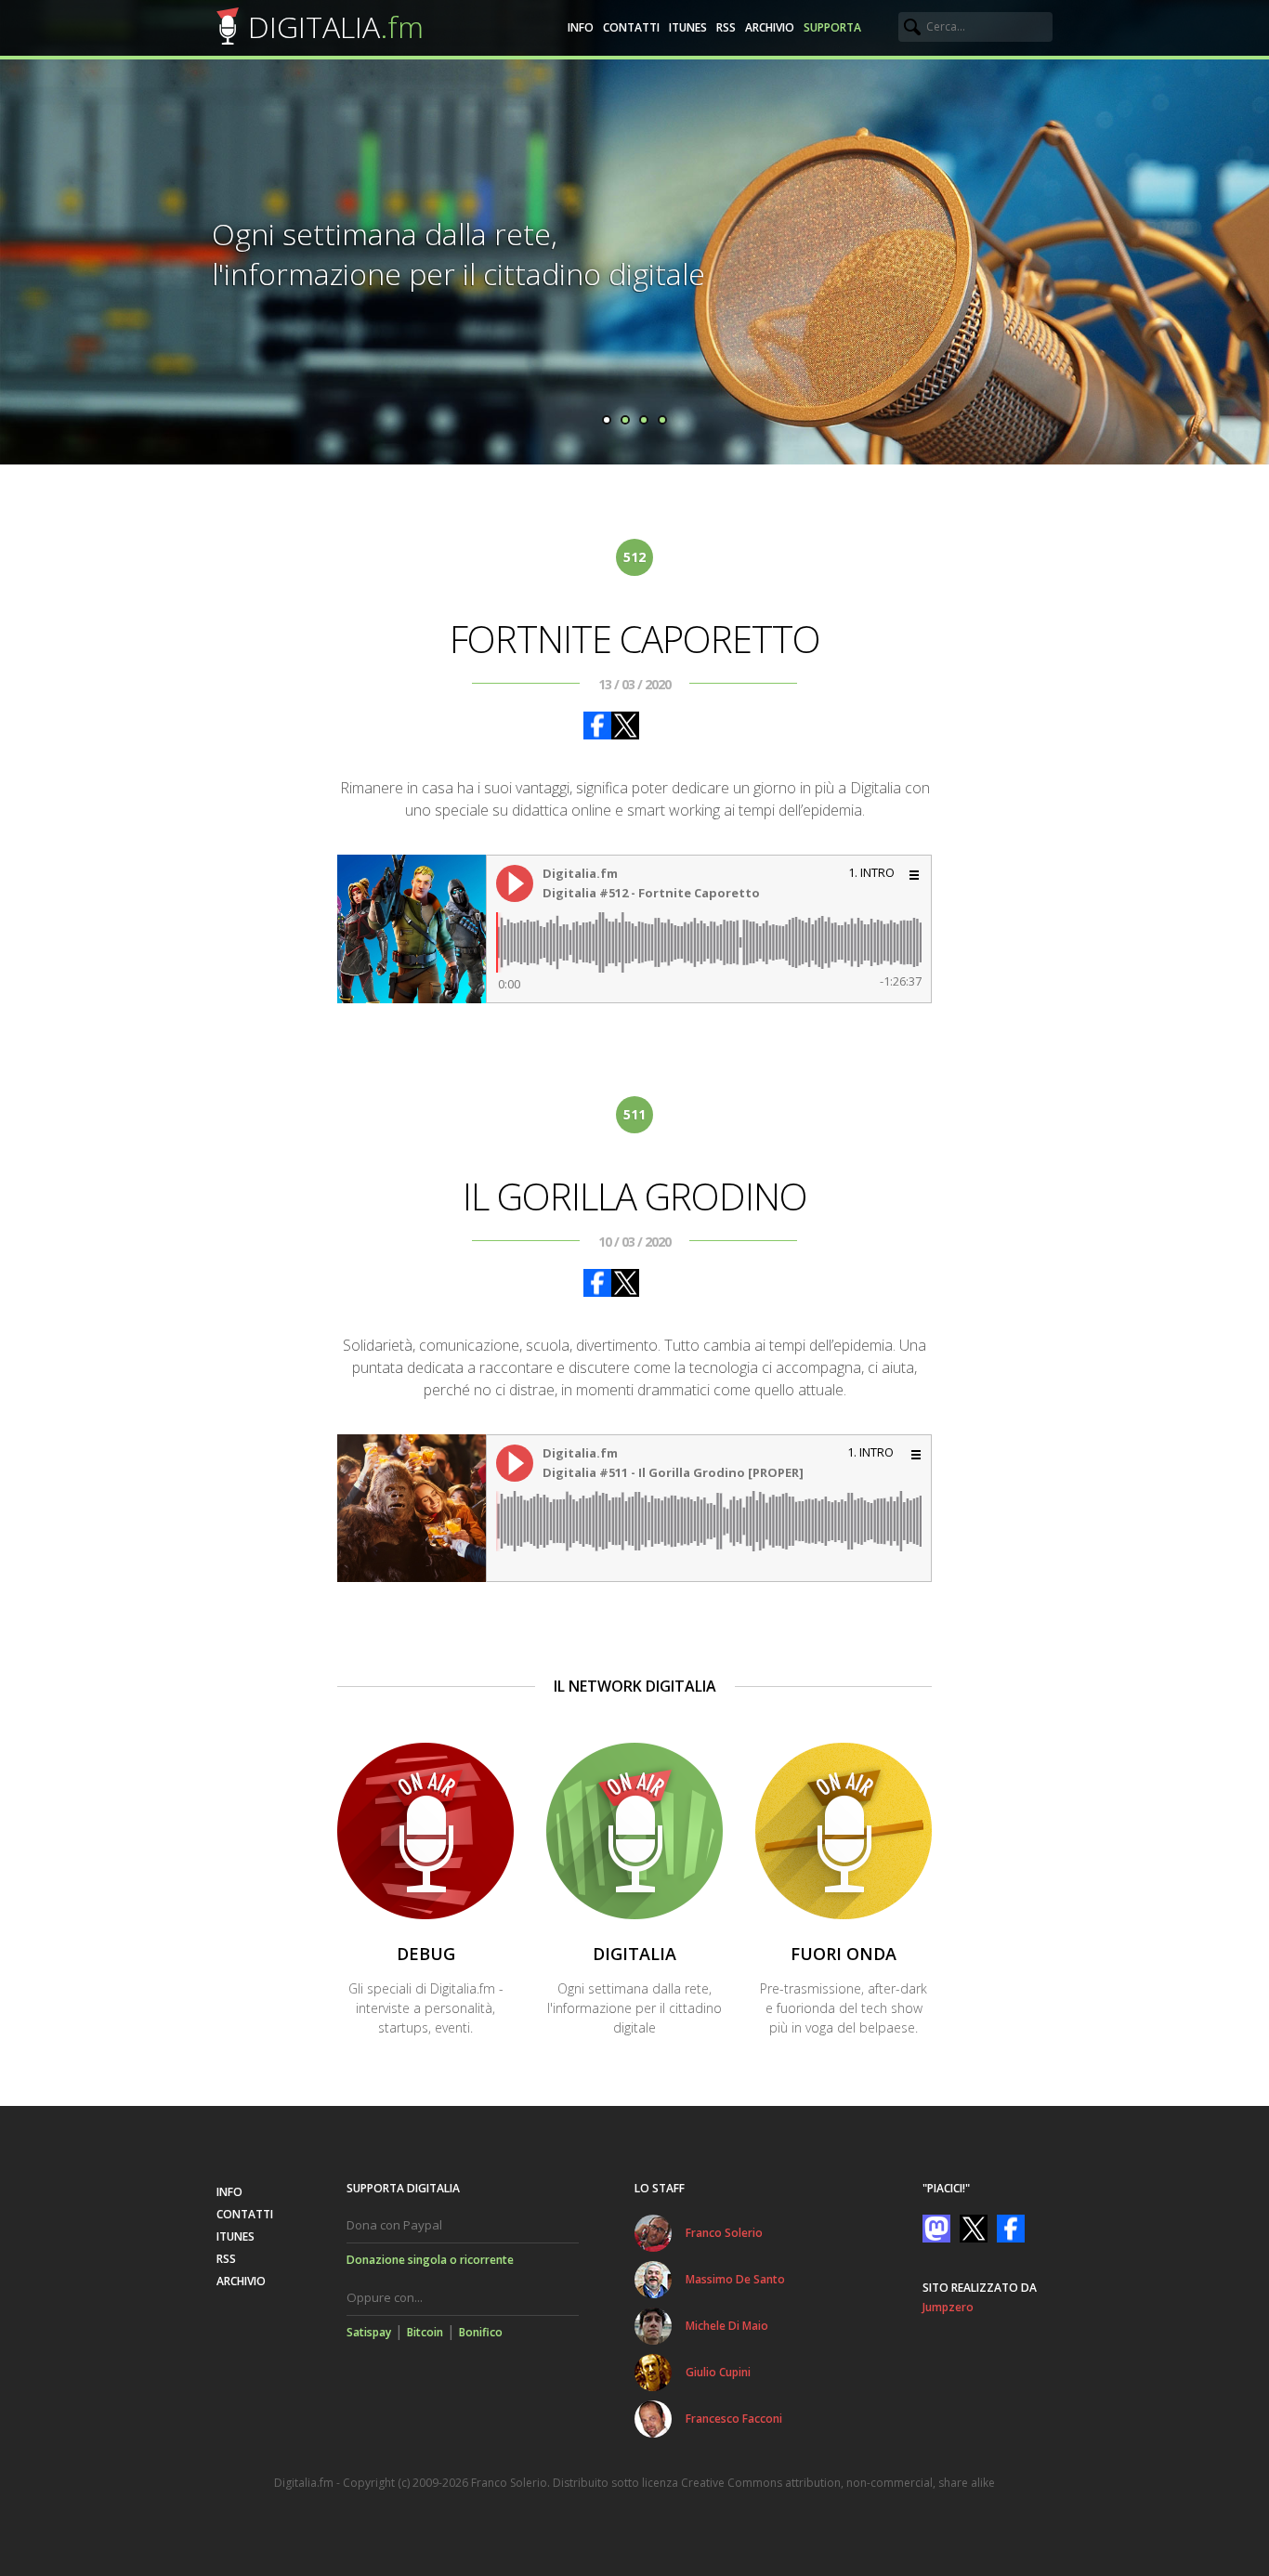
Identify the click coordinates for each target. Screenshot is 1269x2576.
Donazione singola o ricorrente (430, 2260)
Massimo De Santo (735, 2279)
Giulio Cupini (718, 2372)
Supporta (832, 27)
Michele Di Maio (727, 2326)
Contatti (631, 27)
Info (581, 27)
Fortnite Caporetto (635, 639)
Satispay (369, 2332)
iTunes (688, 27)
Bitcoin (425, 2332)
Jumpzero (948, 2307)
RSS (726, 27)
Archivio (770, 27)
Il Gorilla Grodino (635, 1196)
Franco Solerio (724, 2233)
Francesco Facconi (734, 2419)
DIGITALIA (336, 26)
